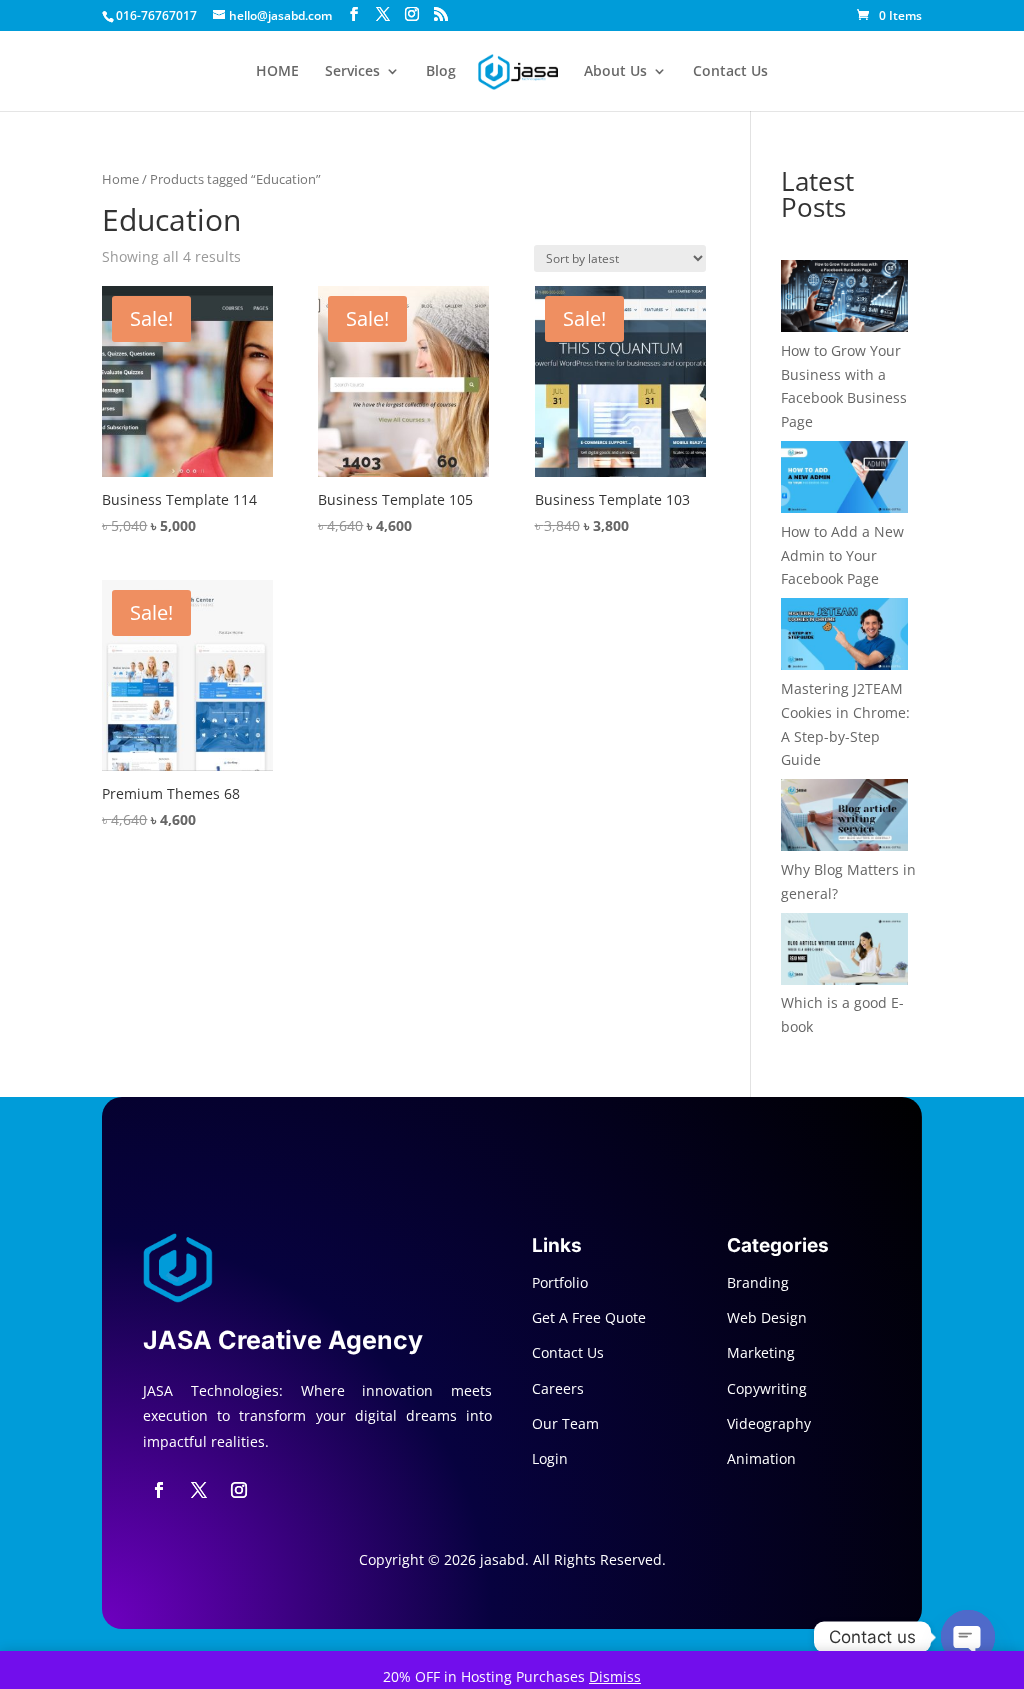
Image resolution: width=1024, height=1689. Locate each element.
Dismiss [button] (615, 1676)
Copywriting (767, 1388)
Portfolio (560, 1282)
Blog (441, 72)
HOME (277, 72)
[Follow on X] (199, 1490)
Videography (769, 1423)
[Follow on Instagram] (239, 1490)
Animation (761, 1458)
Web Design (767, 1317)
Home (120, 179)
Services (352, 72)
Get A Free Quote (589, 1317)
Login (550, 1458)
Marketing (761, 1352)
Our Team (565, 1423)
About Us (615, 72)
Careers (558, 1388)
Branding (758, 1282)
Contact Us (730, 72)
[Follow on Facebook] (159, 1490)
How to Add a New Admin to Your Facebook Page (842, 555)
